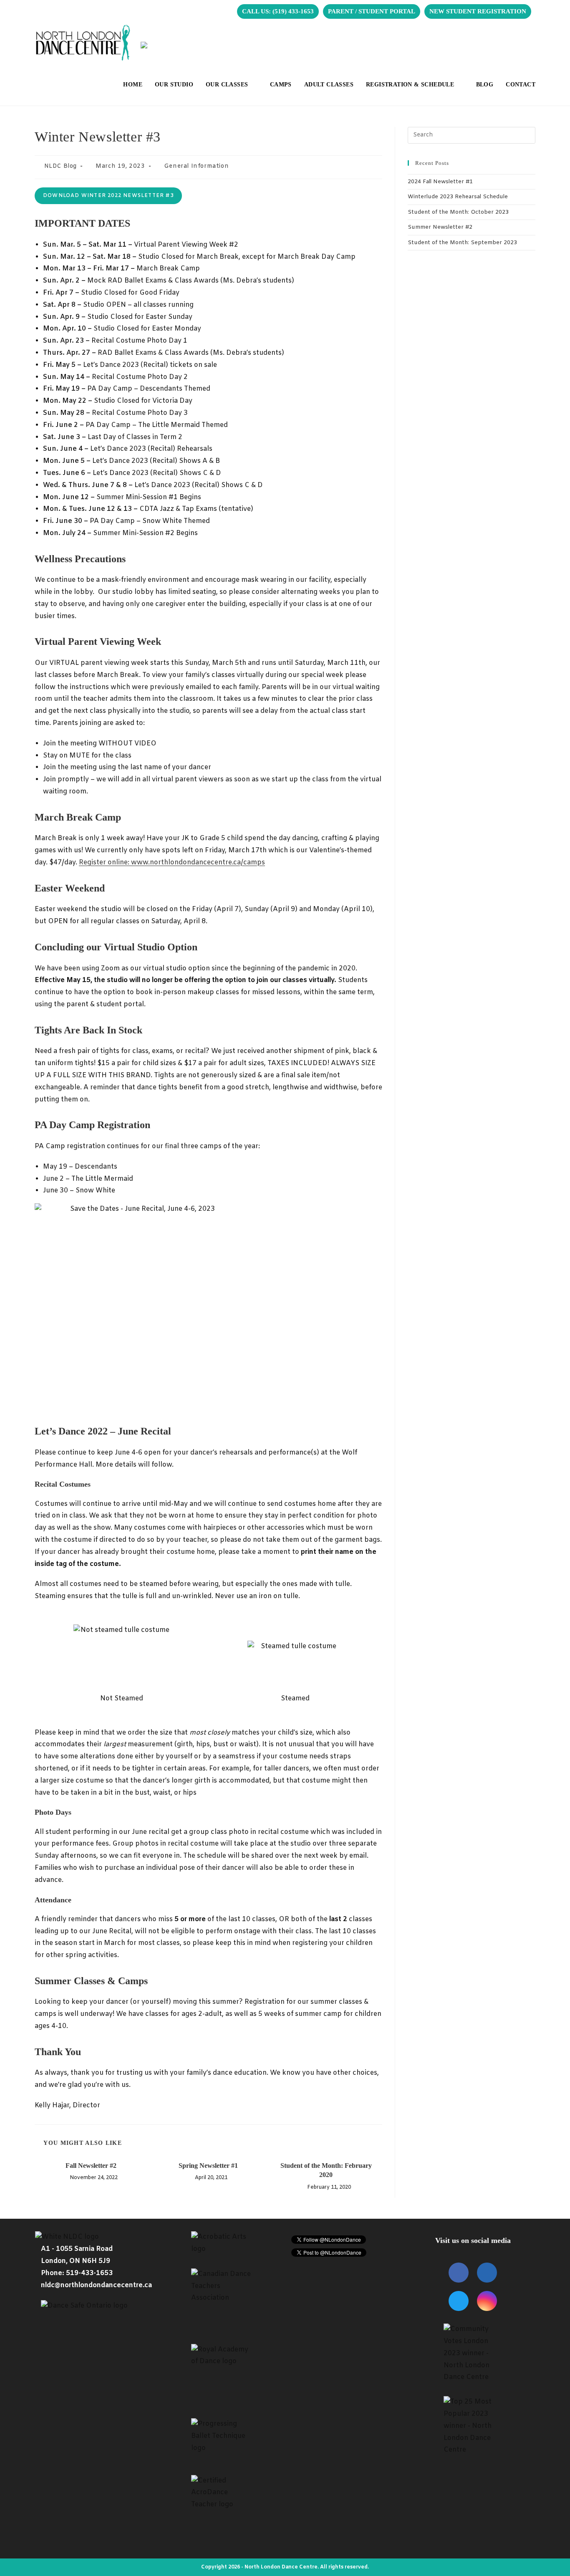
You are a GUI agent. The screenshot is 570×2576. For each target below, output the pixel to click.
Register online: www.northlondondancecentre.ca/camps (172, 862)
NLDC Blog (61, 166)
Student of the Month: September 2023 (462, 243)
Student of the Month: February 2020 (326, 2170)
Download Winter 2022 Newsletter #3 (108, 196)
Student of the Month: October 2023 (458, 212)
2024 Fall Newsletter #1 (440, 182)
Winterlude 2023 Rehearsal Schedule (458, 197)
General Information (196, 166)
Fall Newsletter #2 (91, 2166)
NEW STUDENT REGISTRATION (478, 11)
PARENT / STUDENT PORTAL (372, 11)
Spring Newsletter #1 (208, 2166)
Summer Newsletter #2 (440, 227)
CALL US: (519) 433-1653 (278, 11)
